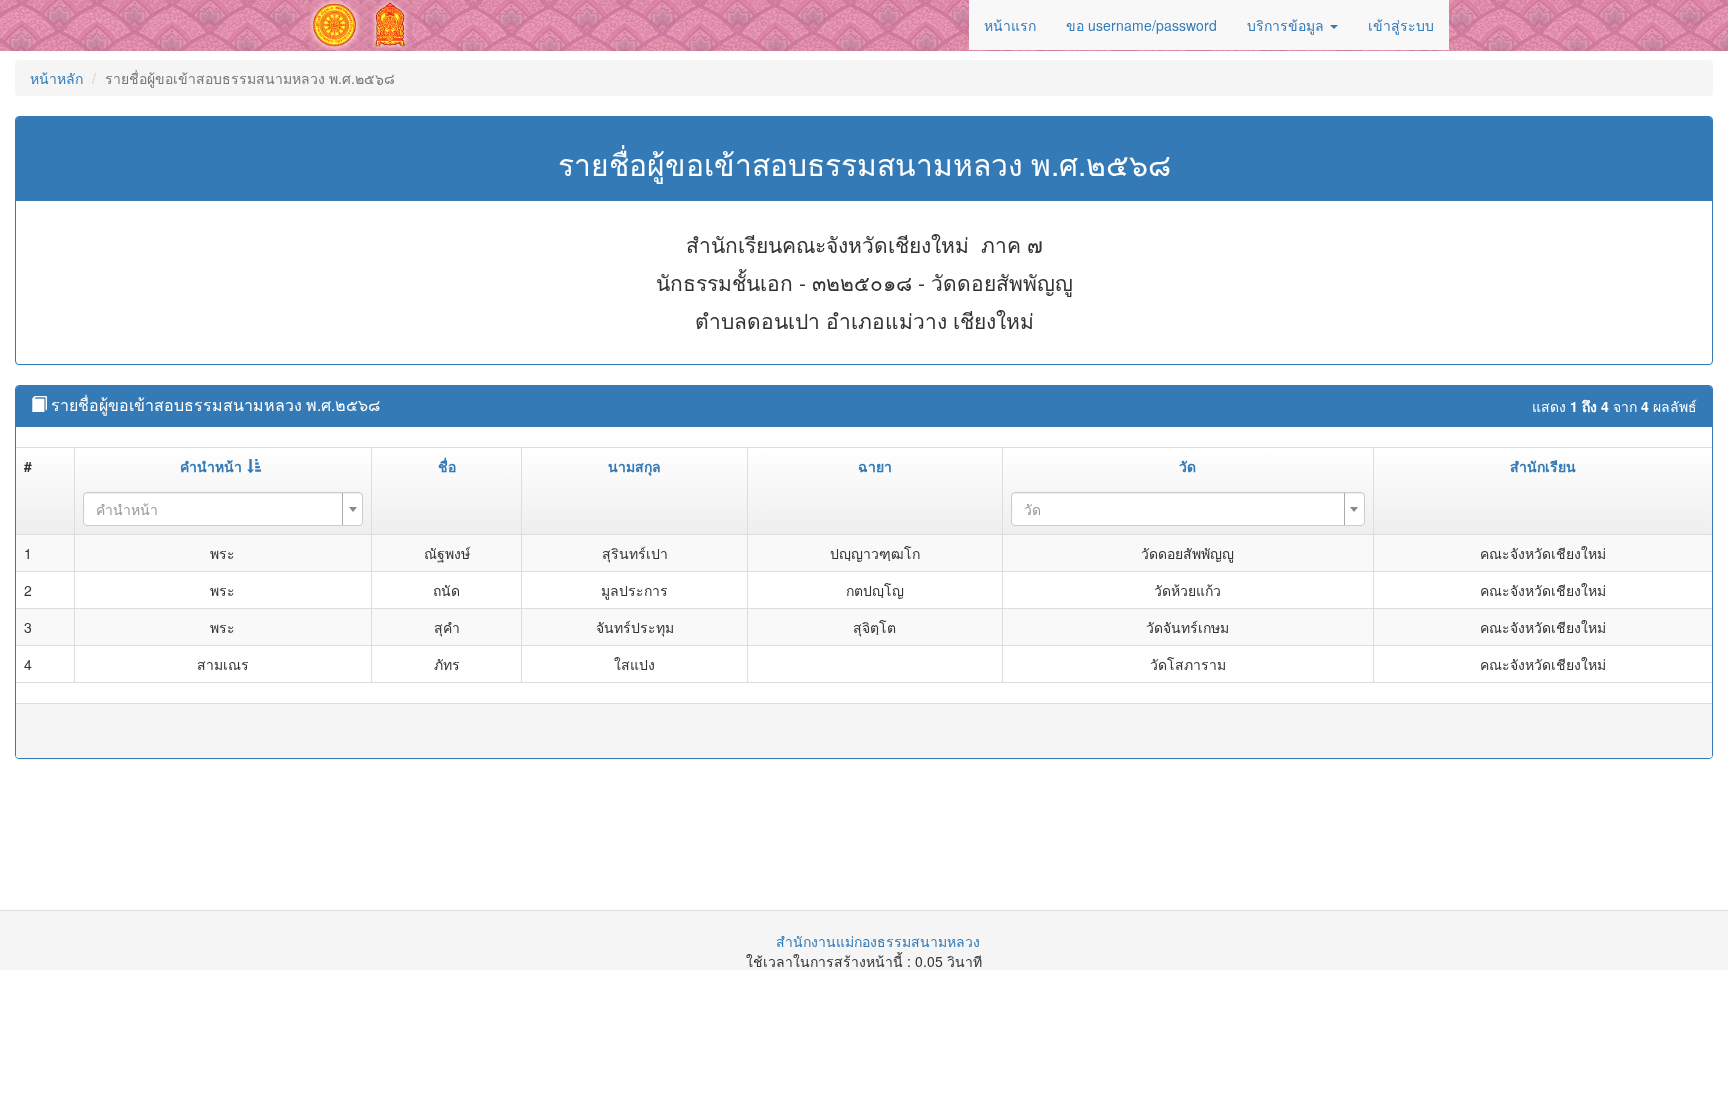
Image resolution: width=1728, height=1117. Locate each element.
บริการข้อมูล (1287, 25)
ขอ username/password (1141, 25)
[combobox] (223, 509)
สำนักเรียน (1543, 466)
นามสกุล (634, 466)
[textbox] (217, 509)
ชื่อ (447, 466)
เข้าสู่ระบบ (1401, 25)
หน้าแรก (1010, 25)
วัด (1187, 466)
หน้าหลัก (56, 78)
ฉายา (875, 466)
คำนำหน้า (211, 466)
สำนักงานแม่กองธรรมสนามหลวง (878, 941)
